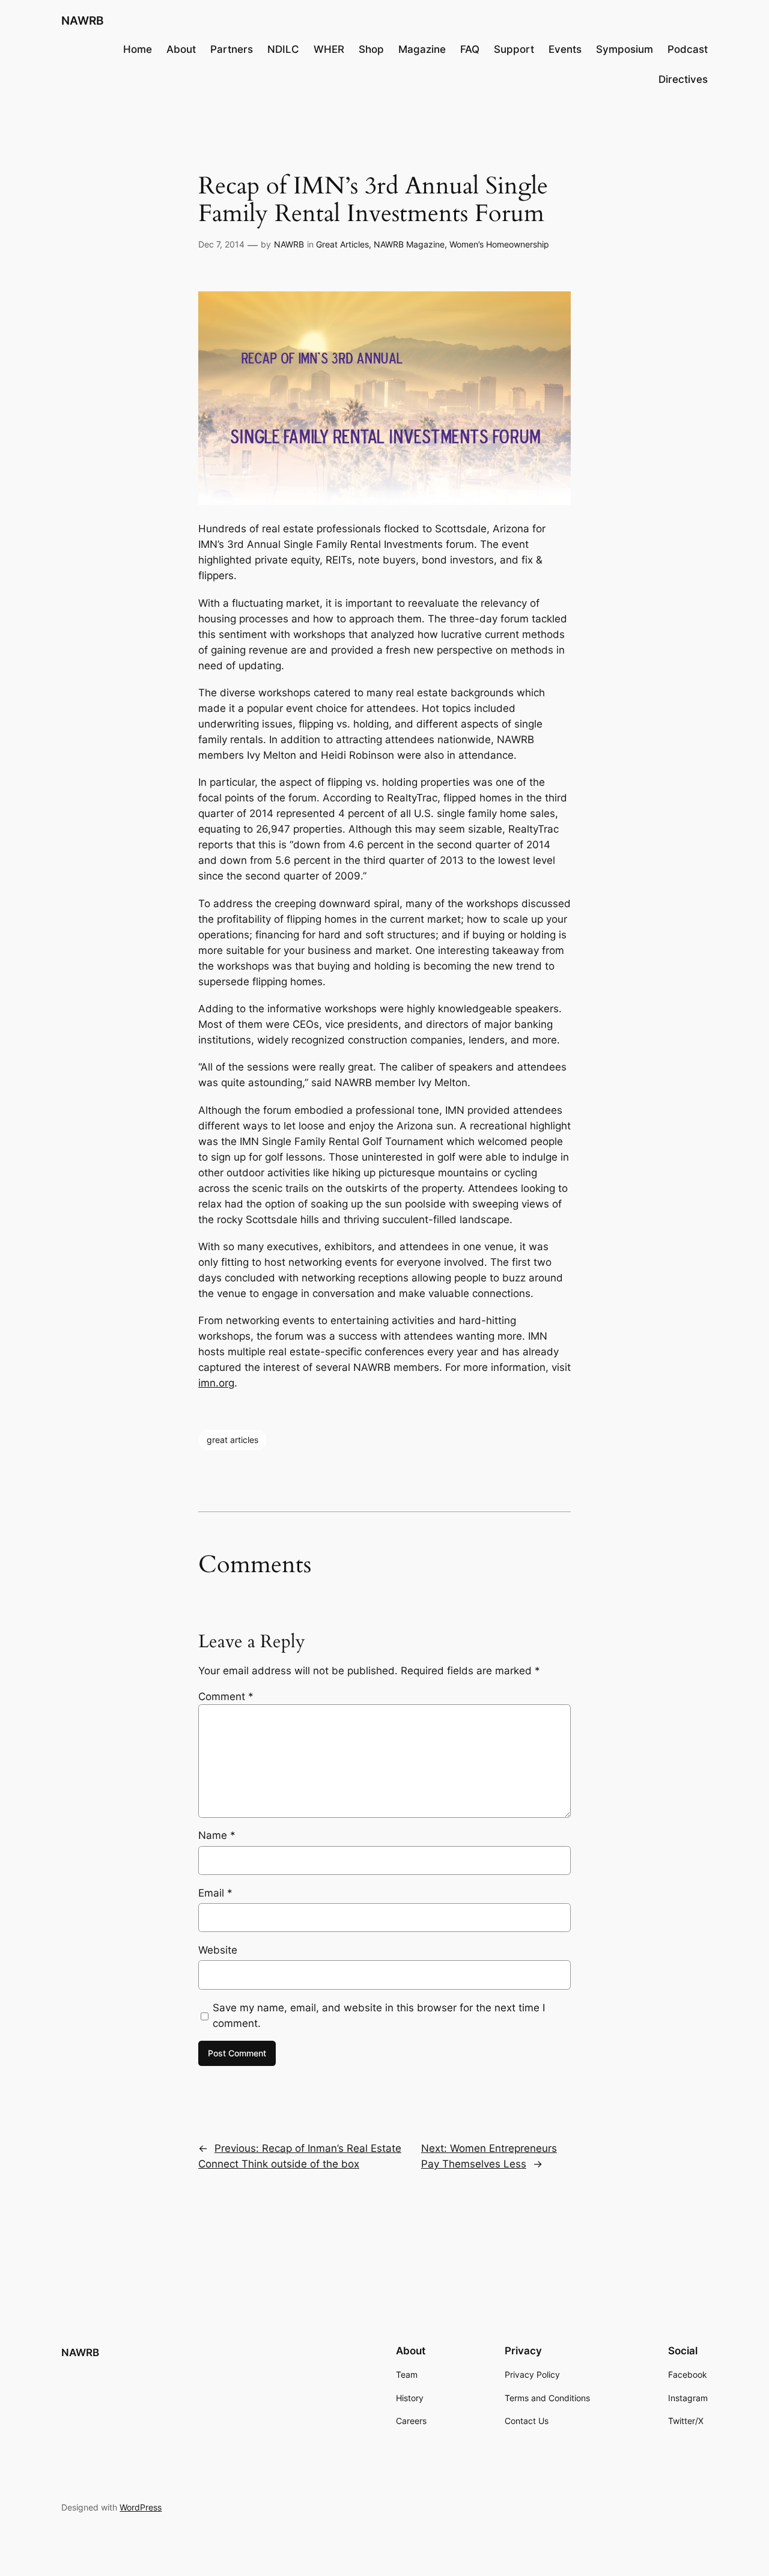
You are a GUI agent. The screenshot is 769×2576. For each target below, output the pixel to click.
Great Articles (342, 244)
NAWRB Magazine (409, 244)
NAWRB (82, 20)
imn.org (216, 1383)
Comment (226, 1697)
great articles (233, 1440)
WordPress (141, 2507)
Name (217, 1835)
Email (215, 1893)
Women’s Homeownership (499, 244)
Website (218, 1950)
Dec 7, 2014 (221, 244)
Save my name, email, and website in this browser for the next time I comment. (379, 2016)
